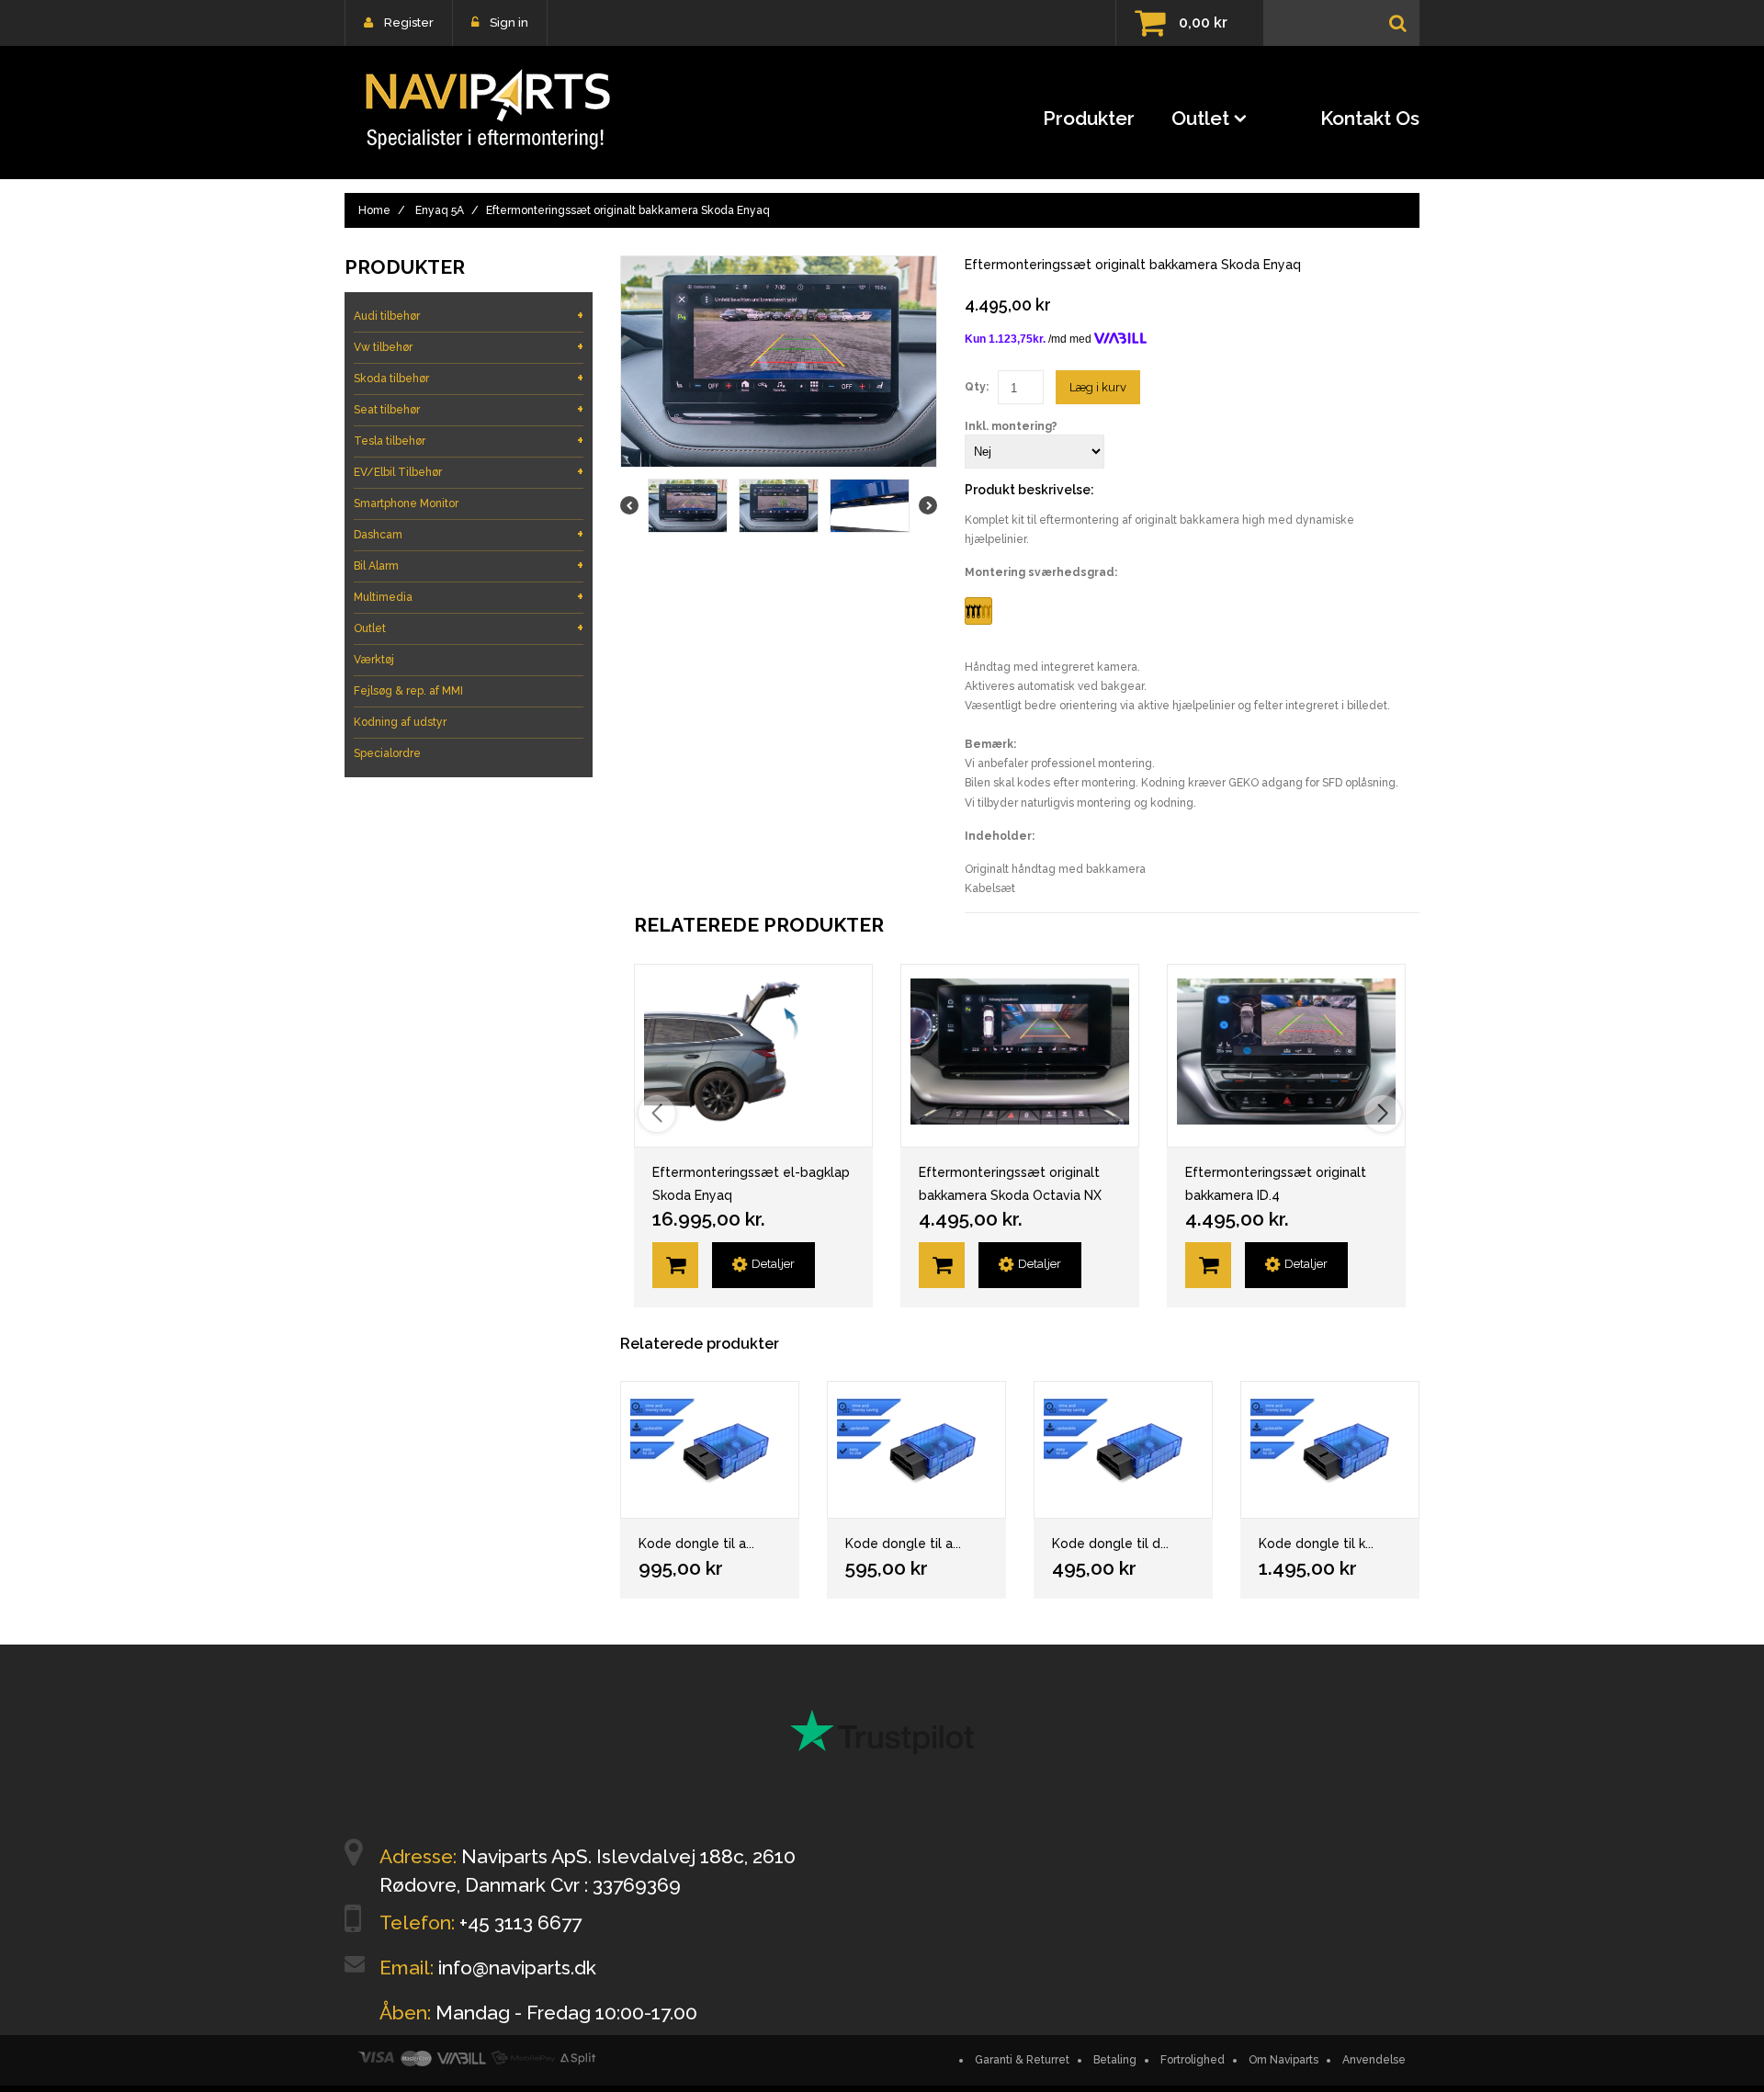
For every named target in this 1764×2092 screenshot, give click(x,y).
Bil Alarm (469, 565)
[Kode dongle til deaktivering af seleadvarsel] (1123, 1450)
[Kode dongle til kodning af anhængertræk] (1330, 1450)
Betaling (1115, 2060)
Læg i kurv (1098, 387)
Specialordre (387, 753)
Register (409, 23)
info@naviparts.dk (517, 1968)
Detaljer (773, 1264)
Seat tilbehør (469, 409)
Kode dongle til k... (1316, 1544)
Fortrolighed (1193, 2060)
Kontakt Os (1370, 118)
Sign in (509, 23)
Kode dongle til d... (1110, 1544)
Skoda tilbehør (469, 378)
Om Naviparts (1283, 2060)
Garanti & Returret (1022, 2060)
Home (374, 210)
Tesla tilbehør (469, 441)
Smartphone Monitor (406, 503)
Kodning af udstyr (400, 722)
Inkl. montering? (1011, 426)
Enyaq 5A (440, 210)
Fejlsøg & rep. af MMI (408, 691)
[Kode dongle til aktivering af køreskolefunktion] (916, 1450)
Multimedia (469, 597)
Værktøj (374, 660)
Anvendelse (1374, 2060)
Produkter (1089, 118)
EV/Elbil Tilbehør (469, 472)
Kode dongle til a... (696, 1544)
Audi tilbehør (469, 316)
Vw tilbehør (469, 347)
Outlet (1200, 118)
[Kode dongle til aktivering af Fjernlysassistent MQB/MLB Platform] (710, 1450)
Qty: (977, 387)
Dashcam (469, 534)
